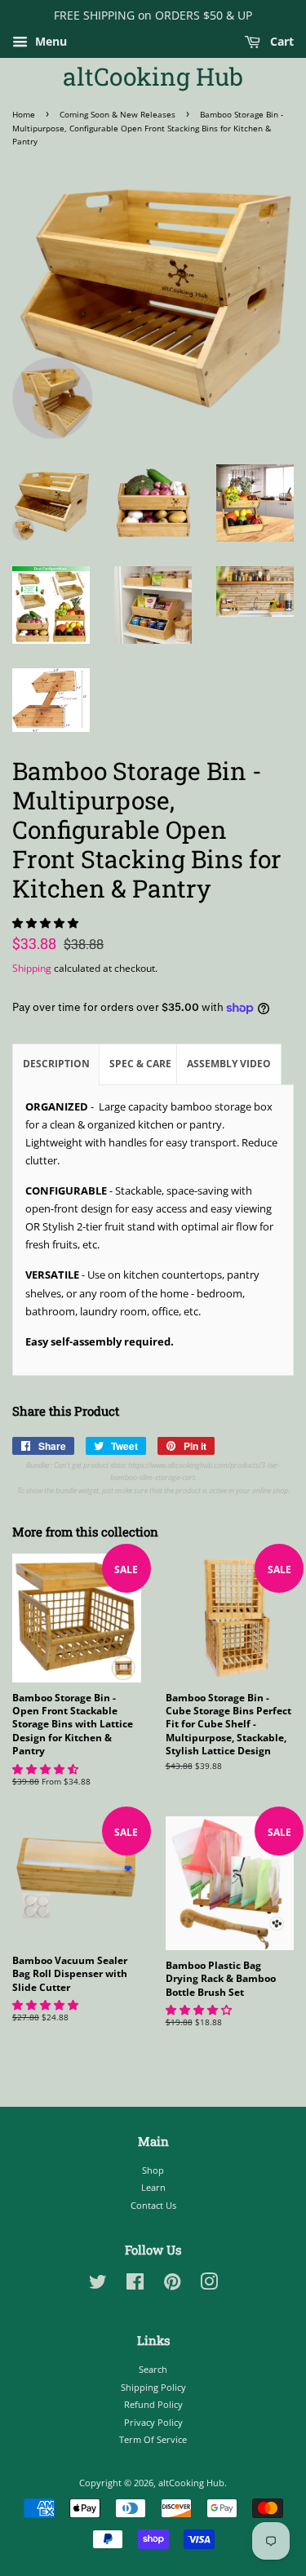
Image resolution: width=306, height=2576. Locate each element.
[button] (47, 923)
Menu (49, 41)
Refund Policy (153, 2404)
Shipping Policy (153, 2387)
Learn (153, 2187)
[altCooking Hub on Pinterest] (172, 2285)
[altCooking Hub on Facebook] (135, 2285)
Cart (280, 41)
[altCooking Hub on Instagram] (209, 2285)
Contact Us (153, 2205)
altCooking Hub (153, 77)
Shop (153, 2170)
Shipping (32, 968)
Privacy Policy (153, 2422)
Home (24, 115)
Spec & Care (140, 1064)
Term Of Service (153, 2439)
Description (56, 1064)
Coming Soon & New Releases (118, 115)
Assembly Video (229, 1064)
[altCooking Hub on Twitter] (98, 2285)
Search (153, 2369)
